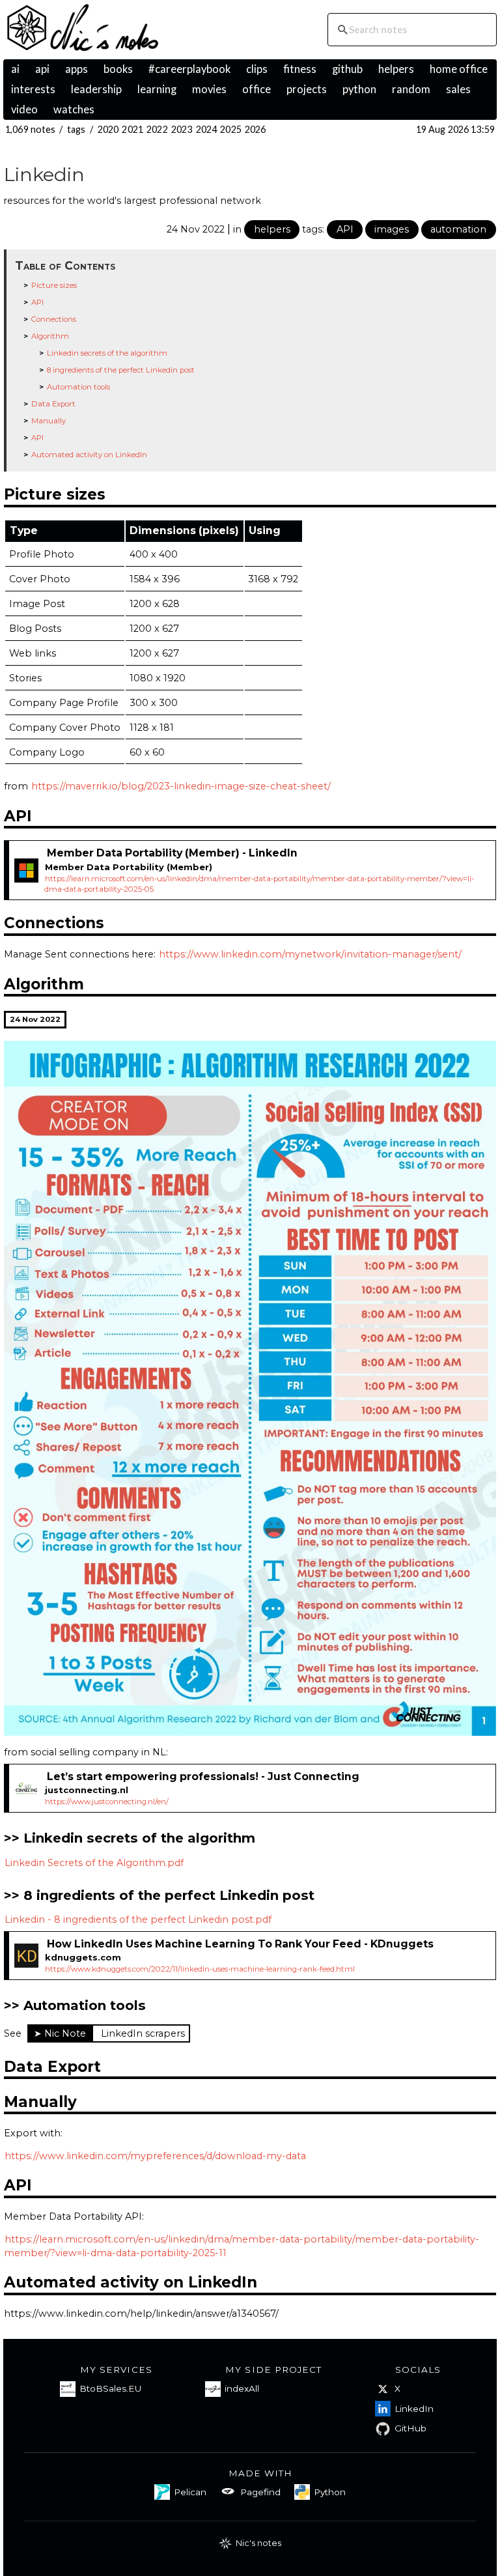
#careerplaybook (189, 69)
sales (458, 89)
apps (76, 69)
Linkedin (44, 174)
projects (307, 89)
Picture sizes (54, 285)
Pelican (190, 2492)
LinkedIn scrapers (143, 2033)
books (118, 69)
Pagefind (260, 2492)
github (347, 69)
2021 (132, 129)
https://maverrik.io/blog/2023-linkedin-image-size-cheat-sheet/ (181, 786)
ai (15, 69)
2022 (157, 129)
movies (209, 89)
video (24, 109)
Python (330, 2492)
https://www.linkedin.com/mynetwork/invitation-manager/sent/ (310, 954)
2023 (182, 129)
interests (33, 89)
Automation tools (78, 387)
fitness (300, 69)
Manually (49, 421)
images (392, 229)
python (359, 89)
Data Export (53, 404)
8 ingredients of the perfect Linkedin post (121, 370)
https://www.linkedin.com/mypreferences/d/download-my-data (155, 2156)
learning (157, 89)
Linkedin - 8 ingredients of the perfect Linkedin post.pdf (138, 1919)
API (345, 229)
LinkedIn (414, 2409)
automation (458, 229)
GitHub (410, 2428)
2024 (207, 129)
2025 (231, 129)
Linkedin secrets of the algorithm (107, 353)
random (411, 89)
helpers (396, 69)
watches (74, 109)
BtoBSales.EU (110, 2388)
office (257, 89)
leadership (96, 89)
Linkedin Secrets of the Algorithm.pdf (94, 1863)
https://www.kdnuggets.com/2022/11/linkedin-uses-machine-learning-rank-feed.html (200, 1969)
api (42, 69)
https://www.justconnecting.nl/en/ (107, 1802)
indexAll (242, 2388)
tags (76, 129)
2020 (108, 129)
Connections (54, 319)
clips (257, 69)
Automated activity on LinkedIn (89, 455)
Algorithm (50, 336)
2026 (256, 129)
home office (459, 69)
